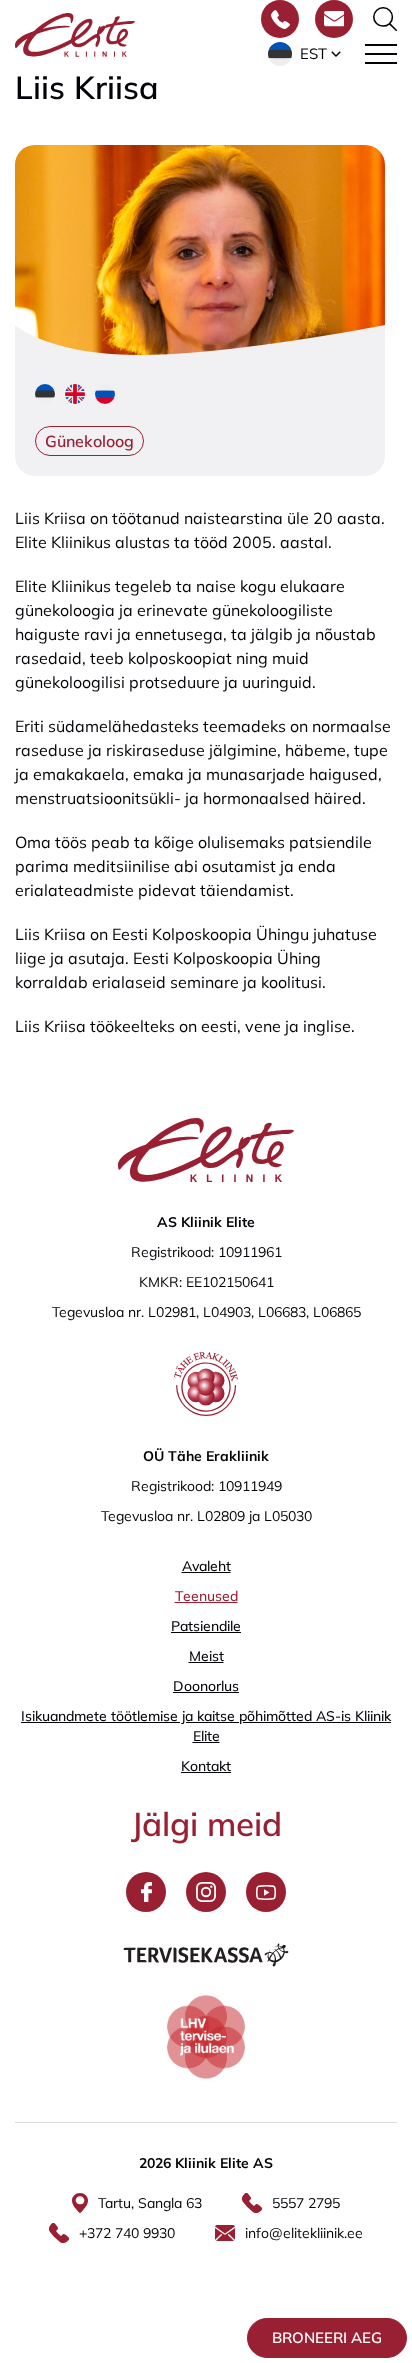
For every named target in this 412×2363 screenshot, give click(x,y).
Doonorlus (206, 1686)
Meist (206, 1656)
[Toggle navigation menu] (381, 54)
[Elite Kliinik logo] (75, 33)
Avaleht (206, 1566)
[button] (306, 54)
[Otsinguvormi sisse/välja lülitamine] (385, 19)
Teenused (206, 1596)
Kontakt (206, 1766)
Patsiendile (206, 1626)
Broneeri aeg (327, 2337)
